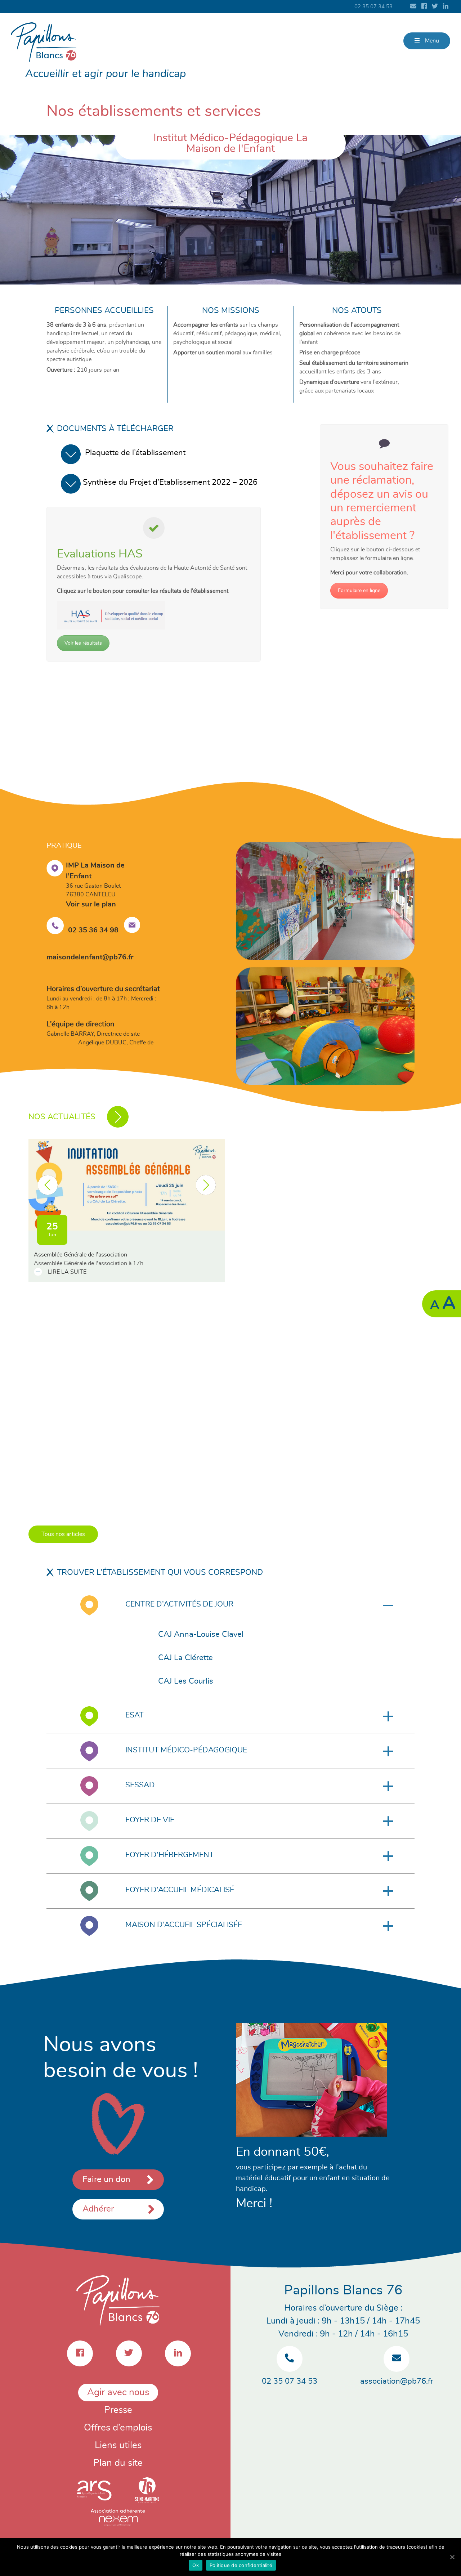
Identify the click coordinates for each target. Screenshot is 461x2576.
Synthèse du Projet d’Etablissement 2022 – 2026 (171, 482)
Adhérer (98, 2209)
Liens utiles (118, 2445)
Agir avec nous (118, 2392)
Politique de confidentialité (241, 2565)
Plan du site (118, 2463)
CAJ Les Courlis (186, 1681)
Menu (431, 41)
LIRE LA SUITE (66, 1272)
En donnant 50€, (283, 2152)
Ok (196, 2565)
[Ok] (452, 2557)
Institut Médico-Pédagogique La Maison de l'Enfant (230, 143)
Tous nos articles (63, 1534)
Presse (118, 2410)
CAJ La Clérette (185, 1658)
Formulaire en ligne (359, 591)
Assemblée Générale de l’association (80, 1255)
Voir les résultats (83, 643)
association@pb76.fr (397, 2381)
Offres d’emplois (118, 2428)
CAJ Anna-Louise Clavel (201, 1634)
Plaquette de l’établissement (135, 453)
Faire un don (106, 2179)
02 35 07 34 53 (373, 7)
